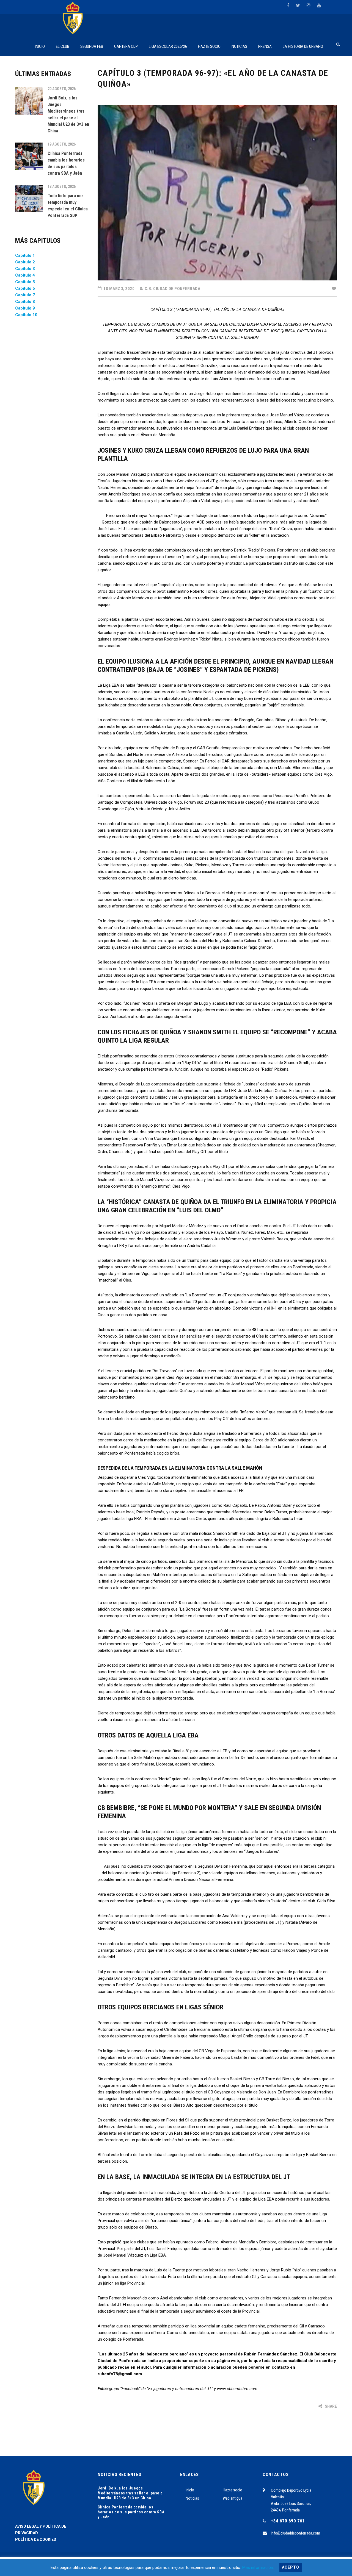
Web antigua (233, 2498)
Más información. (258, 2567)
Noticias (192, 2498)
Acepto (291, 2567)
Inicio (190, 2490)
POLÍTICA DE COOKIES (36, 2539)
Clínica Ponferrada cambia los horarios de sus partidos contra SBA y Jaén (131, 2512)
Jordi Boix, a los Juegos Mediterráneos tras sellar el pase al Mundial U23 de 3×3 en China (131, 2493)
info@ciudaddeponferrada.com (295, 2533)
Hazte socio (233, 2490)
